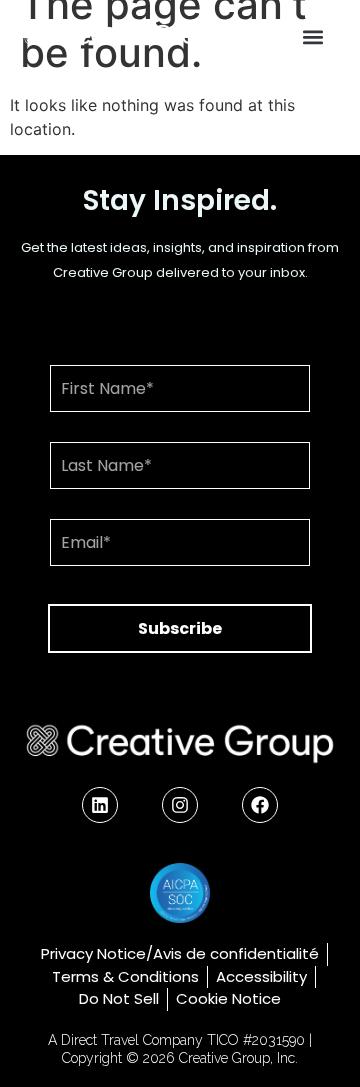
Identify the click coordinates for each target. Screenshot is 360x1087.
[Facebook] (260, 805)
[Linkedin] (100, 805)
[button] (313, 36)
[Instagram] (180, 805)
